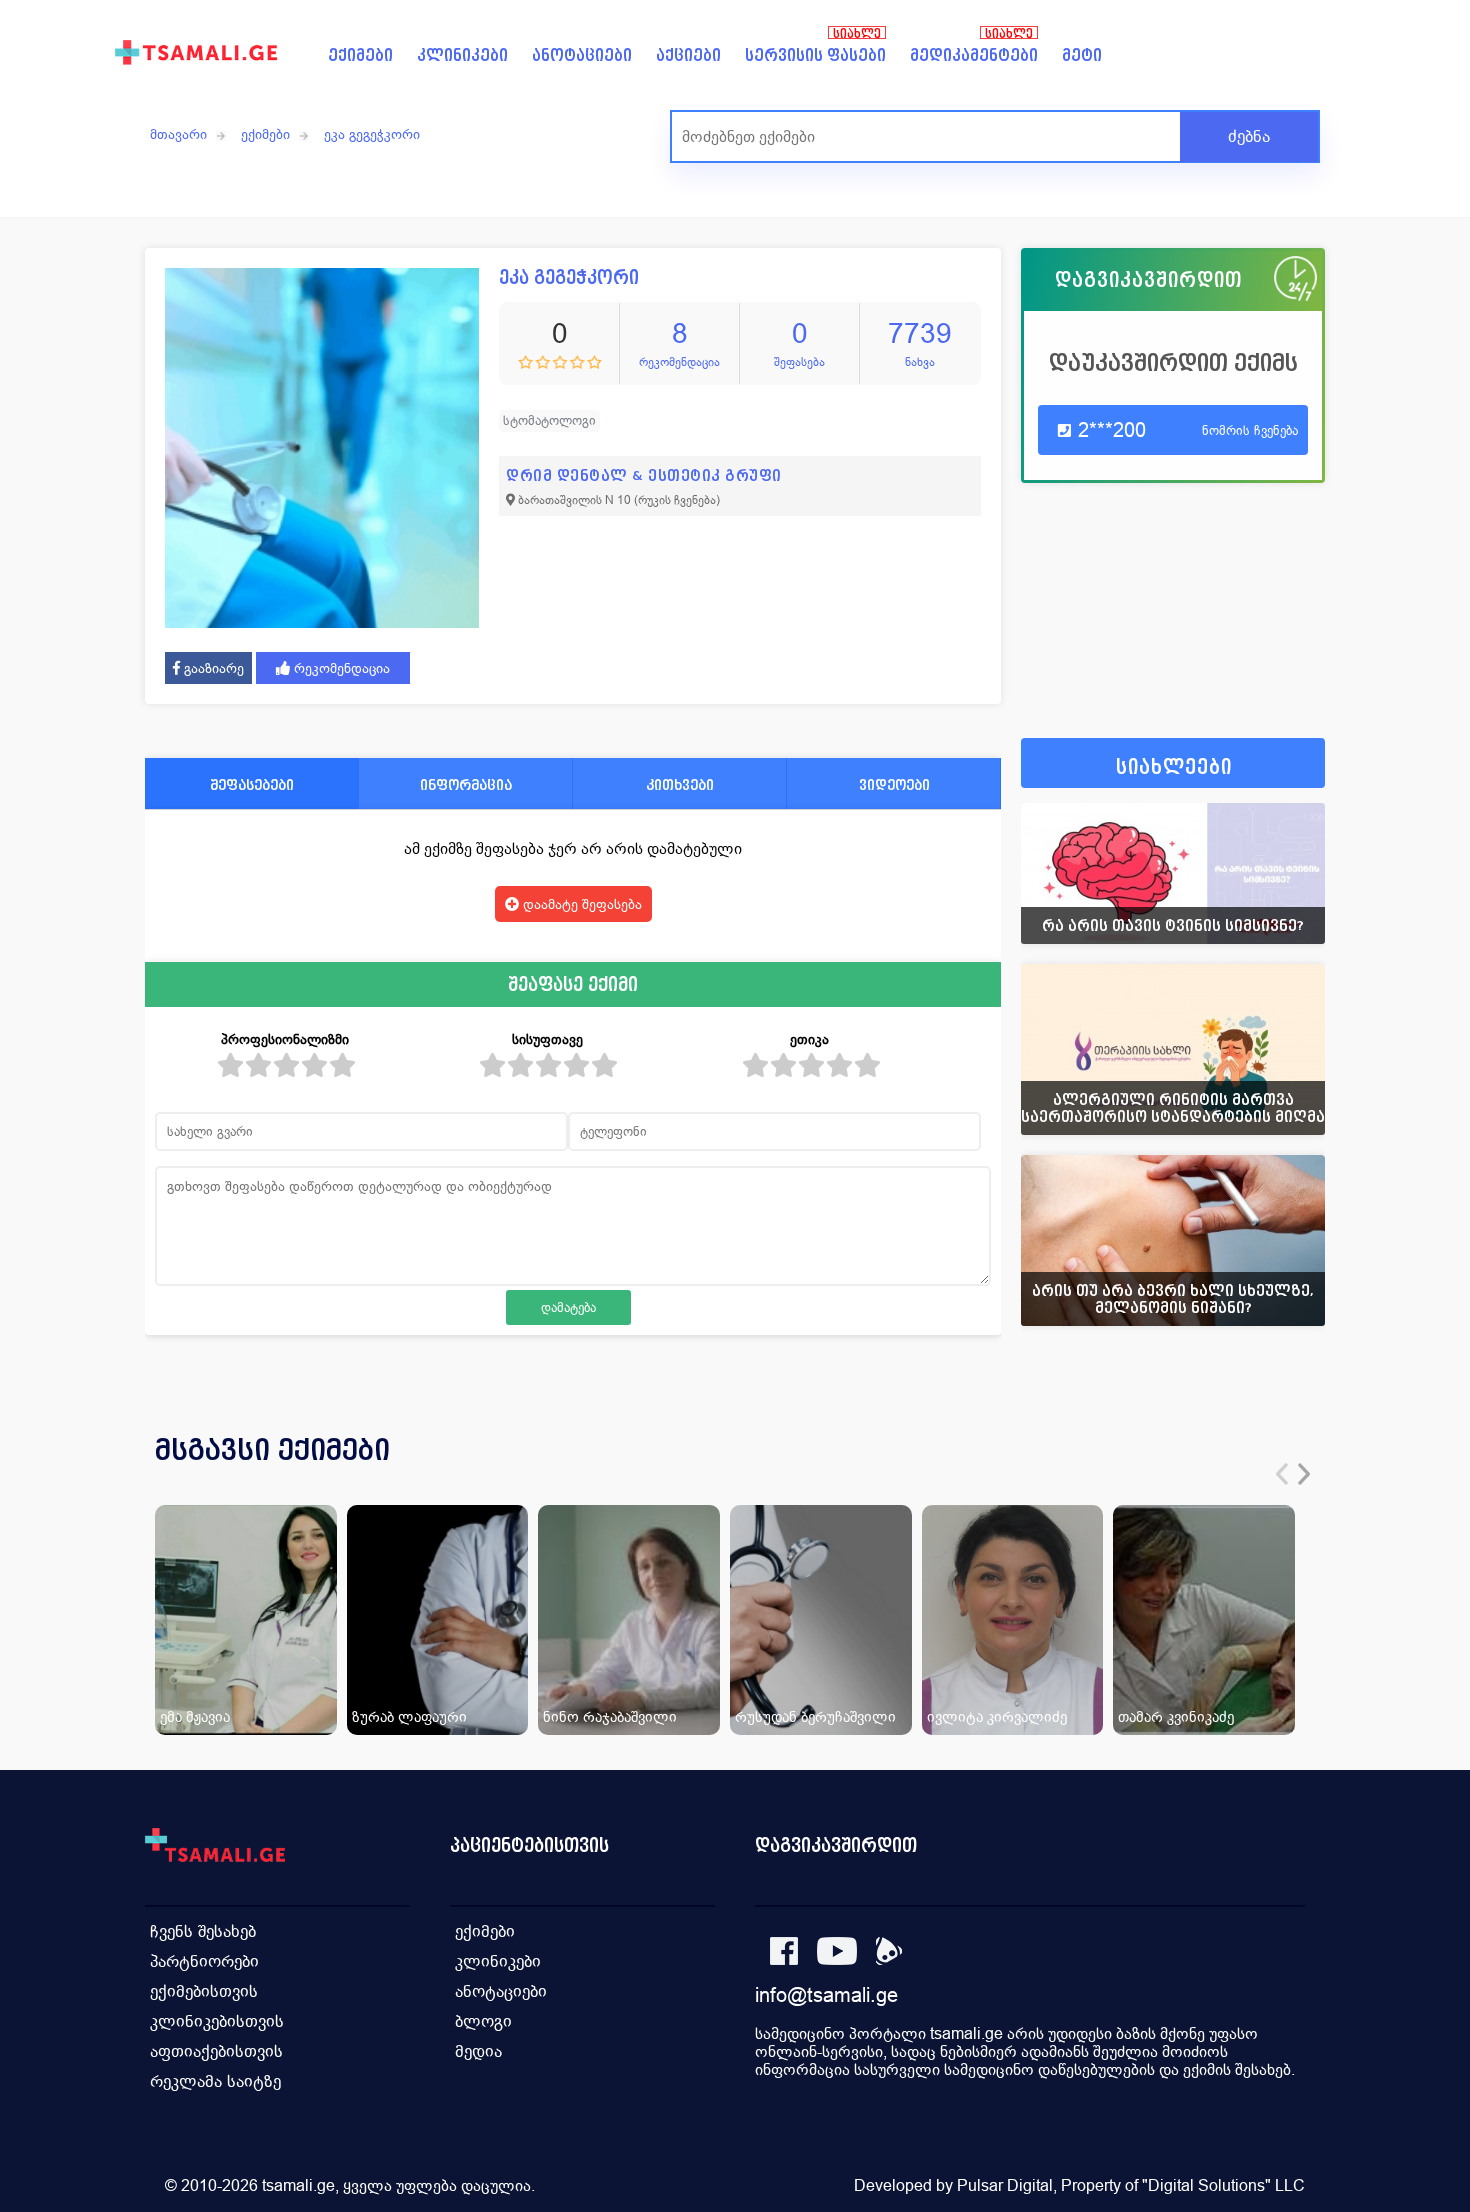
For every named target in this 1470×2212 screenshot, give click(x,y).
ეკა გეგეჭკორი (372, 134)
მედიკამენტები (974, 55)
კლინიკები (462, 55)
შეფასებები (252, 784)
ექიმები (360, 55)
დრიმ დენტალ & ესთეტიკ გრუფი (644, 475)
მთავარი (178, 134)
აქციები (688, 55)
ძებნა (1249, 136)
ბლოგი (483, 2021)
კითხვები (680, 784)
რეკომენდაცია (340, 668)
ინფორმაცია (466, 784)
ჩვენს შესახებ (203, 1931)
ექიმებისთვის (204, 1991)
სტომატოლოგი (549, 420)
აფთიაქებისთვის (216, 2051)
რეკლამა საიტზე (215, 2081)
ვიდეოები (894, 784)
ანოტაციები (582, 55)
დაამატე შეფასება (580, 904)
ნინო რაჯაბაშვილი (610, 1716)
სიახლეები (1174, 767)
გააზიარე (212, 668)
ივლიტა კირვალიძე (997, 1716)
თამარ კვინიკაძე (1176, 1716)
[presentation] (1282, 1474)
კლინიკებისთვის (217, 2021)
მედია (478, 2051)
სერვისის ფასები (815, 55)
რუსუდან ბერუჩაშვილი (815, 1716)
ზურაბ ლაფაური (409, 1716)
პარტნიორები (204, 1961)
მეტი (1082, 55)
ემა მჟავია (195, 1716)
